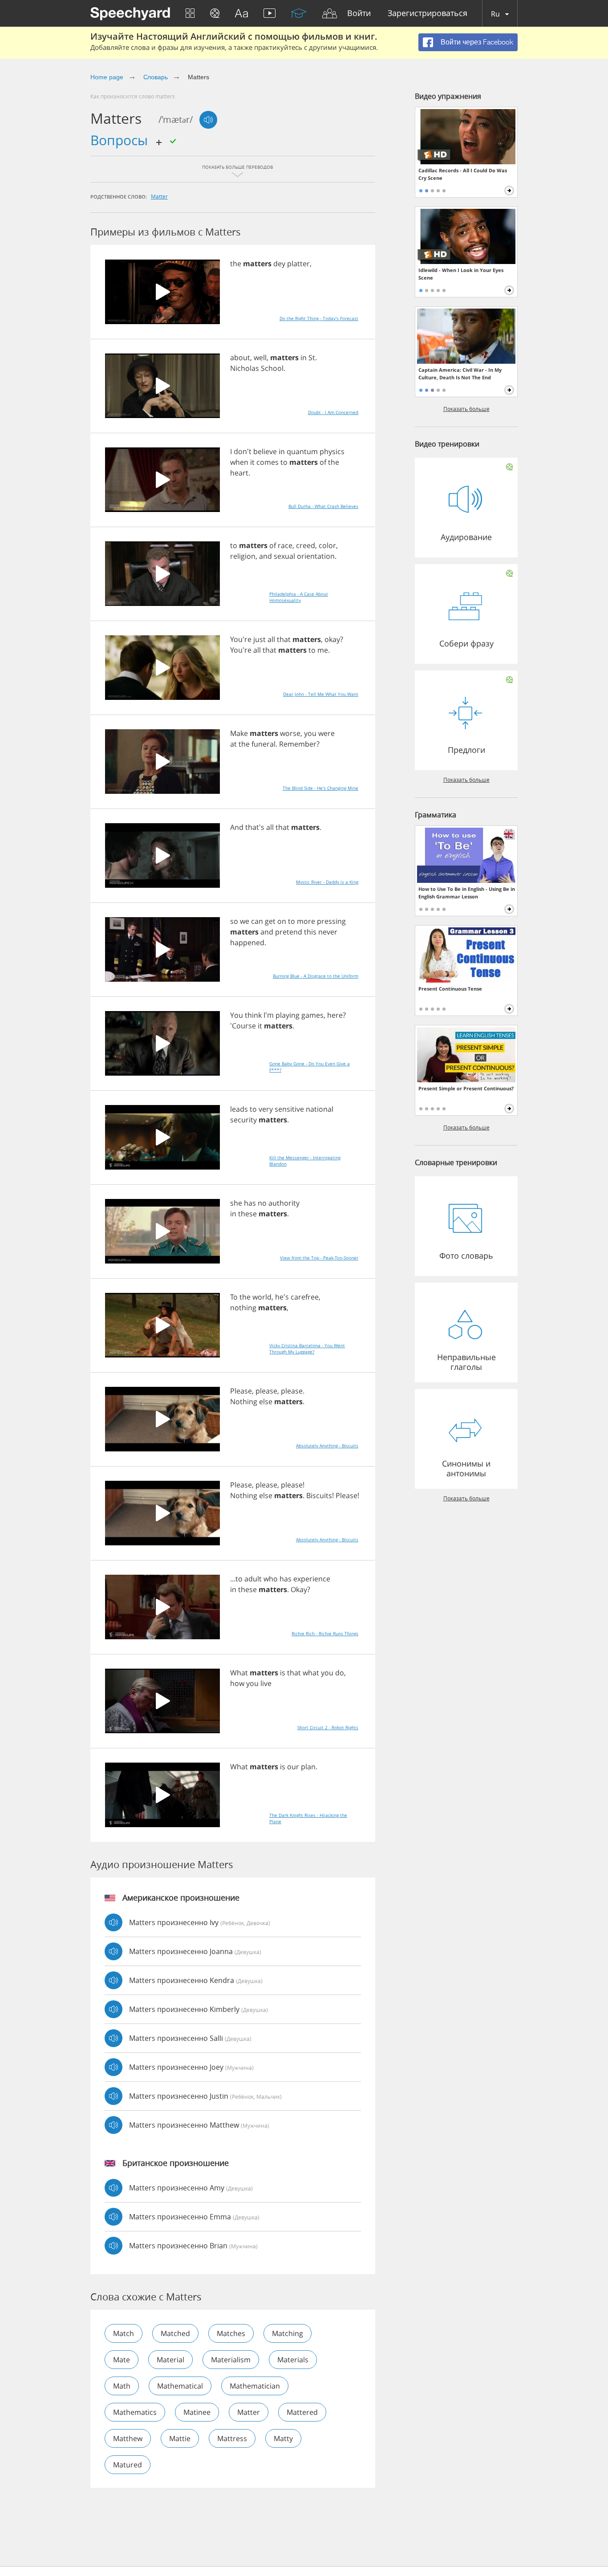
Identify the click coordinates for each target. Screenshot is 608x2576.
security (243, 1120)
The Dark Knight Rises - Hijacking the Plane (308, 1818)
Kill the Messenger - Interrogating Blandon (305, 1161)
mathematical (180, 2386)
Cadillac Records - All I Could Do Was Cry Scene (463, 174)
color (327, 545)
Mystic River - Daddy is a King (327, 882)
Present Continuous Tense (450, 989)
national (320, 1109)
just (259, 639)
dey (279, 264)
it (252, 462)
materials (293, 2360)
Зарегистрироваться (428, 14)
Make (239, 733)
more (306, 921)
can (257, 921)
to (284, 462)
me (323, 650)
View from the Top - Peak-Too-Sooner (319, 1258)
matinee (197, 2412)
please (266, 1391)
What (239, 1673)
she (236, 1203)
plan (308, 1767)
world (262, 1297)
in (304, 358)
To (234, 1297)
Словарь (156, 77)
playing (288, 1015)
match (124, 2333)
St (312, 358)
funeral (263, 744)
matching (288, 2333)
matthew (128, 2438)
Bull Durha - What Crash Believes (323, 506)
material (170, 2360)
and (265, 556)
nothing (243, 1308)
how (237, 1683)
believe (265, 451)
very (266, 1109)
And (237, 827)
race (285, 545)
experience (312, 1579)
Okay (299, 1589)
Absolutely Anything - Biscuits (327, 1446)
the (236, 264)
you (310, 733)
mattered (302, 2412)
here (335, 1015)
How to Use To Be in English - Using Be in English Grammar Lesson (467, 893)
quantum (302, 451)
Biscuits (319, 1495)
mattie (180, 2438)
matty (283, 2438)
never (328, 932)
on (282, 921)
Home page (107, 77)
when (239, 462)
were (326, 733)
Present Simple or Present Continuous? (466, 1088)
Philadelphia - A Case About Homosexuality (299, 597)
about (240, 358)
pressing (331, 921)
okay (332, 639)
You (237, 1015)
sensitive (289, 1109)
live (266, 1683)
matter (159, 196)
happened (247, 943)
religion (243, 556)
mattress (232, 2438)
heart (239, 473)
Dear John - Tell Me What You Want (321, 694)
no (262, 1203)
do (340, 1673)
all (271, 639)
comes (268, 462)
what (311, 1673)
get (270, 921)
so (234, 921)
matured (128, 2465)
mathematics (135, 2412)
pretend (289, 932)
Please (241, 1391)
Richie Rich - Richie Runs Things (325, 1633)
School (272, 368)
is (283, 1673)
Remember (298, 744)
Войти (359, 14)
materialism (231, 2360)
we (245, 921)
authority (284, 1203)
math (122, 2386)
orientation (316, 556)
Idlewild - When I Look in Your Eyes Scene (461, 274)
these (247, 1214)
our (293, 1767)
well (260, 358)
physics (332, 451)
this (310, 932)
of (323, 462)
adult (253, 1579)
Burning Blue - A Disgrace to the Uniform (316, 976)
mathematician (255, 2386)
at (233, 744)
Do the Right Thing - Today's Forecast (319, 318)
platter (298, 264)
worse (290, 733)
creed (306, 545)
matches (231, 2333)
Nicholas (245, 368)
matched (175, 2333)
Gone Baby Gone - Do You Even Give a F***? (310, 1067)
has (250, 1203)
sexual (284, 556)
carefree (305, 1297)
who (271, 1579)
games (312, 1015)
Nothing (244, 1402)
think (253, 1015)
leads (239, 1109)
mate (122, 2360)
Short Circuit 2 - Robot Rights (328, 1727)
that (284, 639)
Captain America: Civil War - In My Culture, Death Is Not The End (460, 374)
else (266, 1402)
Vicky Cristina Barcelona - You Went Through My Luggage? (307, 1349)
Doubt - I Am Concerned (333, 412)
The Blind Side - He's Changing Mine (320, 788)
